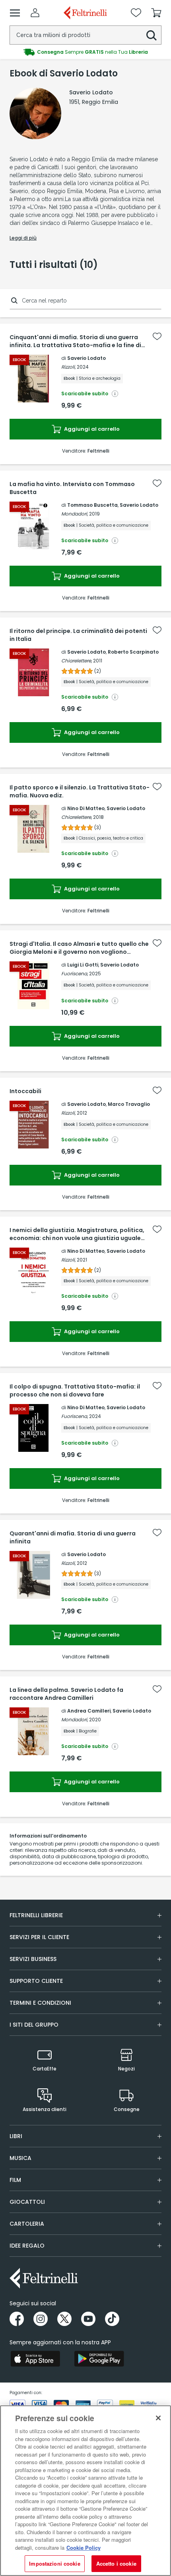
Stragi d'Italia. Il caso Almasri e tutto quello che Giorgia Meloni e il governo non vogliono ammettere (79, 948)
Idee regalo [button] (27, 2246)
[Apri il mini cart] (156, 13)
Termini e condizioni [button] (40, 2003)
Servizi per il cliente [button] (39, 1937)
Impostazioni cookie (54, 2563)
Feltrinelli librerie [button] (36, 1915)
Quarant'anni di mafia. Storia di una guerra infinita (73, 1537)
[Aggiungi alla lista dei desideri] (157, 336)
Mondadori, (75, 514)
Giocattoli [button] (27, 2202)
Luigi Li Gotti (83, 965)
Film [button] (15, 2180)
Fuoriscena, (75, 974)
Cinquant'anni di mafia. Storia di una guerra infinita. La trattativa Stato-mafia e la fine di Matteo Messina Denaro (75, 341)
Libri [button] (16, 2136)
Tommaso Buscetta (92, 505)
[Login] (35, 13)
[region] (85, 2491)
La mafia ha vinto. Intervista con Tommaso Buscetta (72, 488)
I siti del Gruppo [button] (34, 2025)
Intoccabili (25, 1091)
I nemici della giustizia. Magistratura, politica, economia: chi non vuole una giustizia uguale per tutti (77, 1234)
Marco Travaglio (129, 1104)
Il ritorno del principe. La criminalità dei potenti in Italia (78, 635)
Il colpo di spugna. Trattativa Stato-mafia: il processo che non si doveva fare (75, 1391)
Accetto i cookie (116, 2563)
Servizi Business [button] (33, 1959)
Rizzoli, (68, 367)
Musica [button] (20, 2158)
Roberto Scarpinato (133, 652)
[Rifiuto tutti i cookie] (158, 2418)
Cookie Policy (84, 2548)
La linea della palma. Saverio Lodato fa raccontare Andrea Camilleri (66, 1694)
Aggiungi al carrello (91, 429)
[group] (85, 52)
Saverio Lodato (86, 358)
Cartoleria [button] (27, 2224)
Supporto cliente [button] (36, 1981)
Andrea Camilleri (89, 1711)
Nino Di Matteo (86, 808)
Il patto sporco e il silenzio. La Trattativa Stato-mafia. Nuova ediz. (80, 791)
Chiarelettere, (77, 661)
